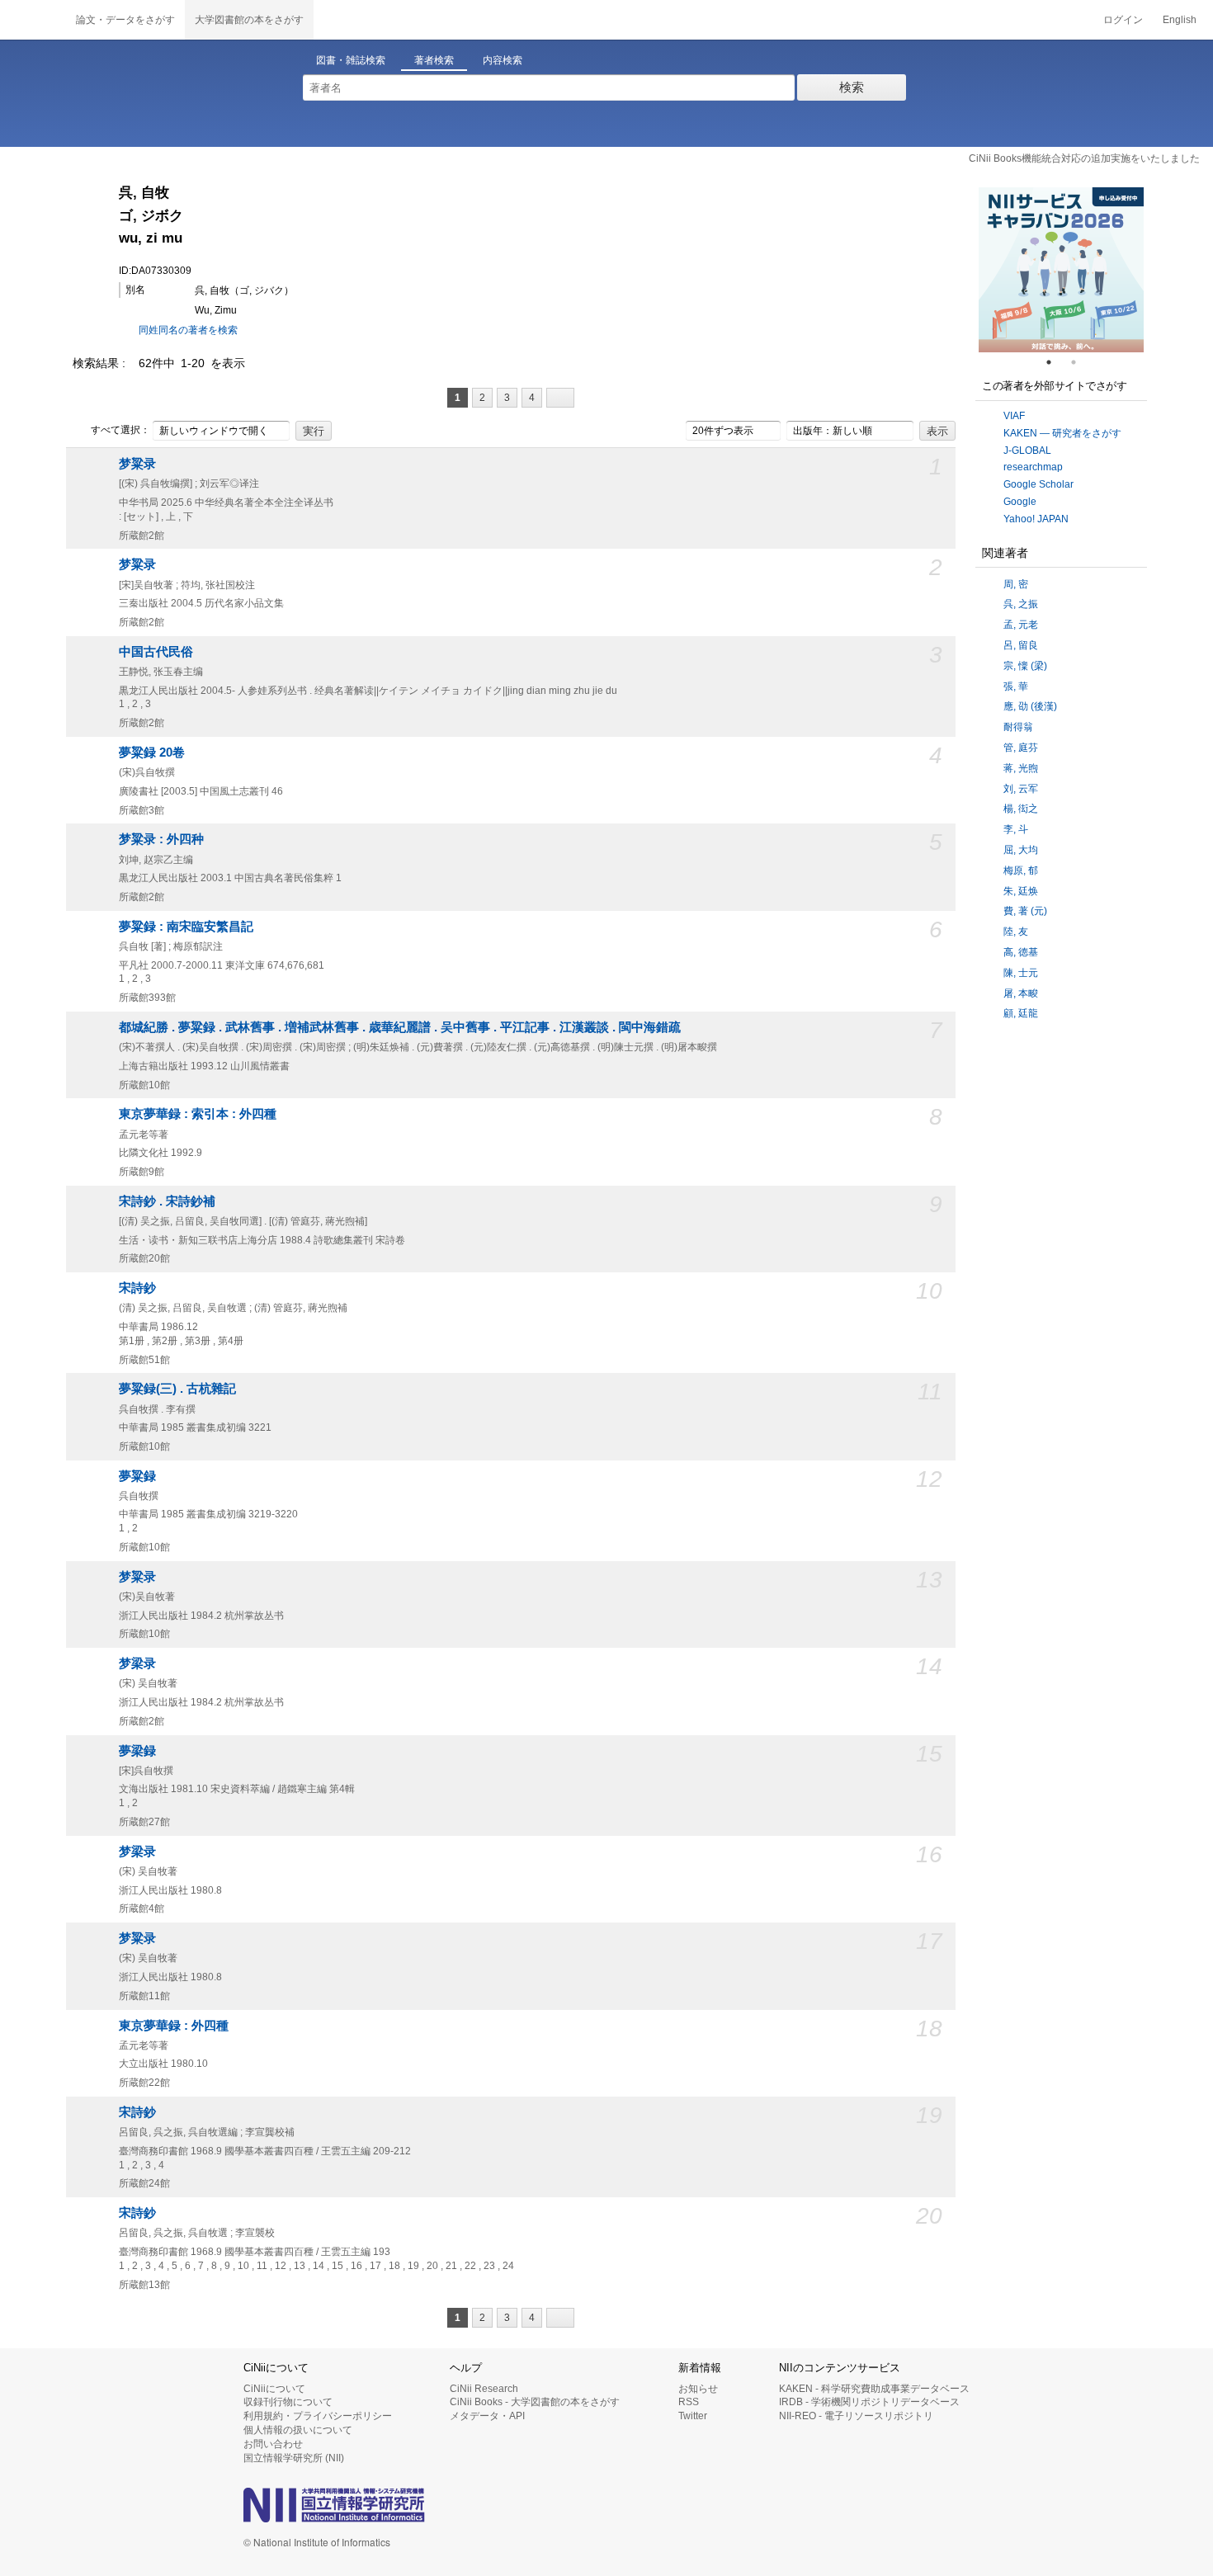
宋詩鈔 (137, 1288)
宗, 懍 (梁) (1025, 666)
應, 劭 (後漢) (1030, 706)
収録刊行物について (288, 2402)
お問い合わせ (273, 2444)
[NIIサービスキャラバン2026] (1061, 270)
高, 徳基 (1021, 952)
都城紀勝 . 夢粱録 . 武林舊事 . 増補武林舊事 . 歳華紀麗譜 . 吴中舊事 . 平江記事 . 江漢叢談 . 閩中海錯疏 (400, 1027)
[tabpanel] (1061, 270)
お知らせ (698, 2389)
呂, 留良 (1021, 645)
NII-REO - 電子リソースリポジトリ (856, 2416)
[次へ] (560, 398)
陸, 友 (1016, 932)
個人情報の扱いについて (298, 2430)
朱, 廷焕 (1021, 891)
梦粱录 (137, 464)
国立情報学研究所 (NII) (294, 2458)
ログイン (1123, 20)
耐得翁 (1018, 727)
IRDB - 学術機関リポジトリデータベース (869, 2402)
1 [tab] (1055, 362)
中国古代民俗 (156, 652)
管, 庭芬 (1021, 748)
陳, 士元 (1021, 973)
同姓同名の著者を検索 (188, 330)
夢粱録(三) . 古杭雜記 (177, 1389)
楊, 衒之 (1021, 809)
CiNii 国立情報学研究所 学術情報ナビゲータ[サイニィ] (33, 20)
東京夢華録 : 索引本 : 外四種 (198, 1114)
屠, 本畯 (1021, 993)
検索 (852, 87)
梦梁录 (137, 1663)
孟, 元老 (1021, 625)
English (1180, 20)
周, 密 (1016, 584)
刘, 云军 (1021, 789)
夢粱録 (137, 1476)
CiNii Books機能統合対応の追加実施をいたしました (1084, 158)
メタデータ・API (487, 2416)
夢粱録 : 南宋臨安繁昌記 (186, 927)
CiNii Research (484, 2389)
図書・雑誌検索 (351, 60)
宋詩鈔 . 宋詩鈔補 (167, 1201)
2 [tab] (1080, 362)
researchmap (1033, 467)
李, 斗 (1016, 829)
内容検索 (503, 60)
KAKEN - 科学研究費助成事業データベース (874, 2389)
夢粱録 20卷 (152, 753)
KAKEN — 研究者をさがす (1062, 433)
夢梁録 (137, 1751)
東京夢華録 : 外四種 (174, 2026)
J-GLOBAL (1027, 451)
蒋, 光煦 (1021, 768)
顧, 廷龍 (1021, 1013)
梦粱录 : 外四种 (161, 839)
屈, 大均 (1021, 850)
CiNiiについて (274, 2389)
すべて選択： (120, 430)
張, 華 (1016, 686)
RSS (689, 2402)
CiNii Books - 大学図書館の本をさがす (535, 2402)
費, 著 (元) (1025, 911)
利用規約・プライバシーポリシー (318, 2416)
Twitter (693, 2416)
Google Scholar (1038, 484)
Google (1020, 502)
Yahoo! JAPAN (1036, 519)
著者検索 (434, 60)
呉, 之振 (1021, 604)
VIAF (1014, 416)
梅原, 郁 (1021, 870)
